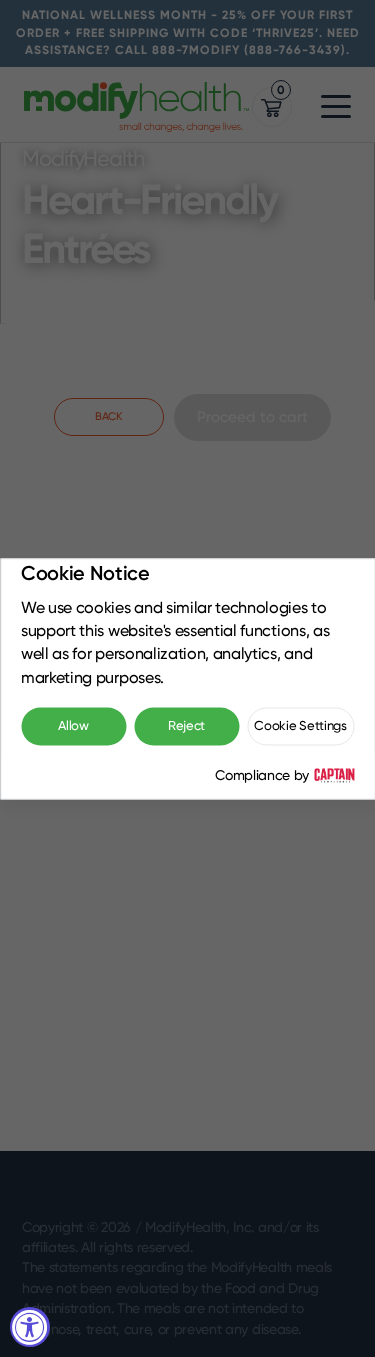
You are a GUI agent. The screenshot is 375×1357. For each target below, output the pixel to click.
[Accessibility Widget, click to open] (30, 1327)
